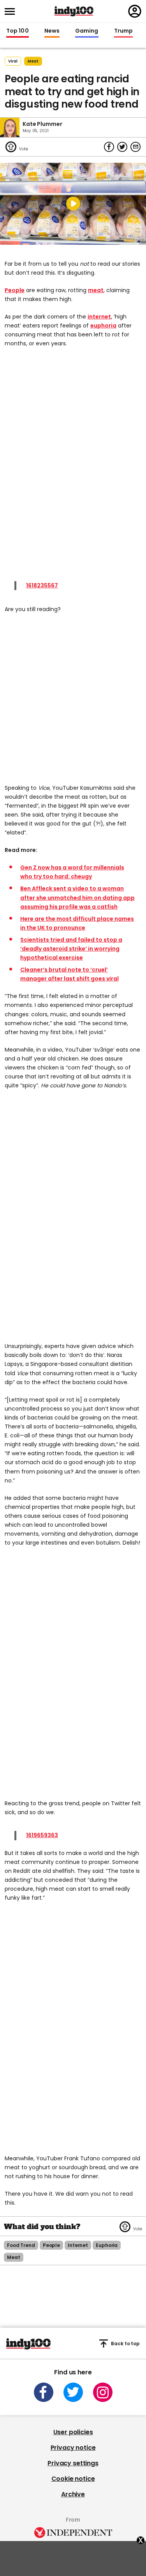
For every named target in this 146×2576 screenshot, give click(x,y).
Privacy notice (73, 2448)
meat (33, 61)
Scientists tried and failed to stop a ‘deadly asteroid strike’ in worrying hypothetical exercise (71, 949)
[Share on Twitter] (122, 147)
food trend (21, 2245)
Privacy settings (73, 2463)
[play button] (73, 204)
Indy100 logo (74, 11)
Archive (73, 2494)
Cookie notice (73, 2479)
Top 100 (18, 31)
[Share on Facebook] (109, 147)
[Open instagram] (103, 2392)
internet (99, 317)
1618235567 (42, 585)
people (51, 2245)
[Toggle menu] (12, 11)
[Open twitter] (73, 2392)
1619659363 (42, 1835)
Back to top (125, 2343)
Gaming (87, 31)
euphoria (103, 326)
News (52, 31)
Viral (13, 61)
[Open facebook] (44, 2392)
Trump (123, 31)
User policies (73, 2432)
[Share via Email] (135, 147)
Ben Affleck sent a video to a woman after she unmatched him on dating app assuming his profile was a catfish (77, 897)
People (15, 290)
